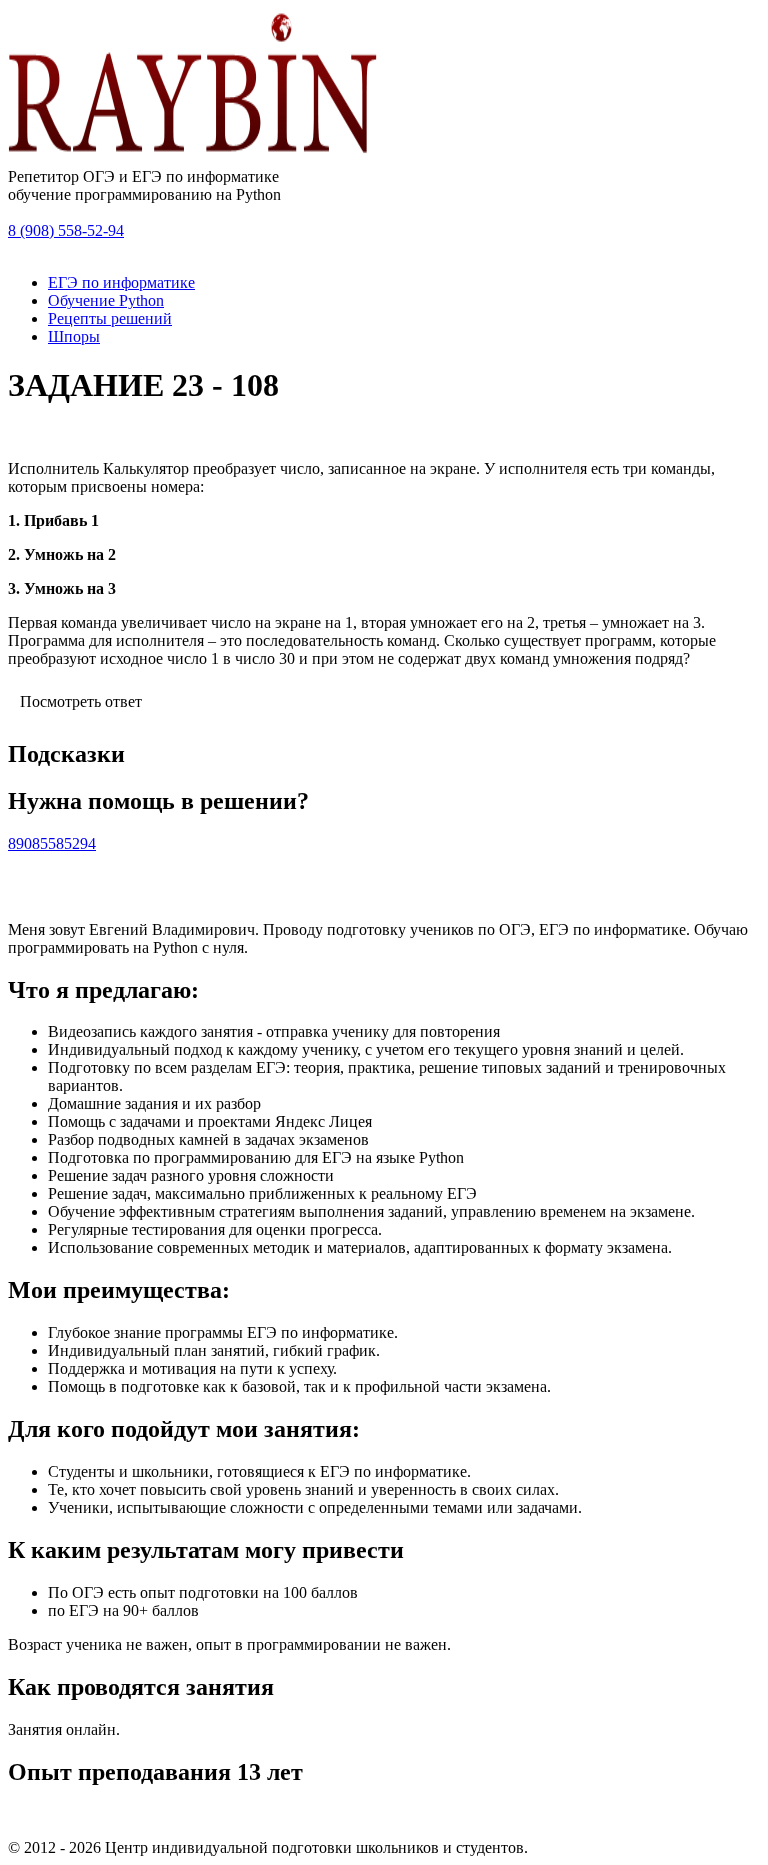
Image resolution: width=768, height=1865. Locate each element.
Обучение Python (106, 300)
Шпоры (74, 336)
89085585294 (52, 843)
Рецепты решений (110, 318)
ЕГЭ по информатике (121, 282)
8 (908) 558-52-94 (66, 230)
